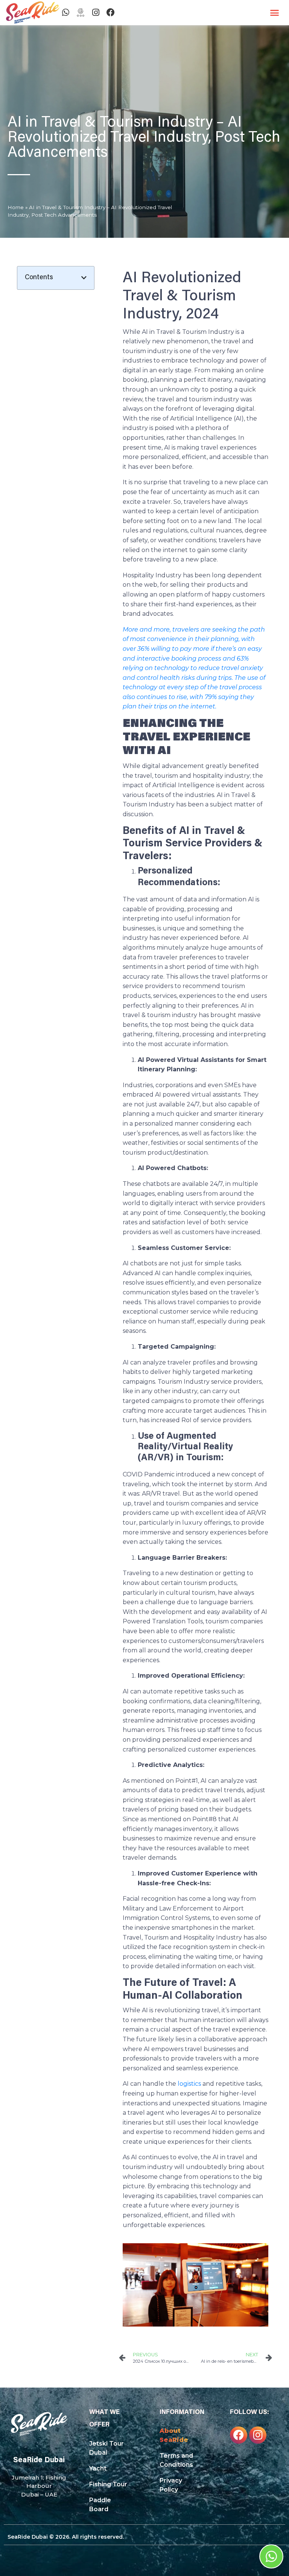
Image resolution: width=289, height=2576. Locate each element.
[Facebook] (111, 12)
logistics (189, 2084)
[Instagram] (96, 12)
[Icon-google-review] (81, 12)
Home (16, 207)
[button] (275, 13)
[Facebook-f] (239, 2435)
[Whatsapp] (65, 12)
